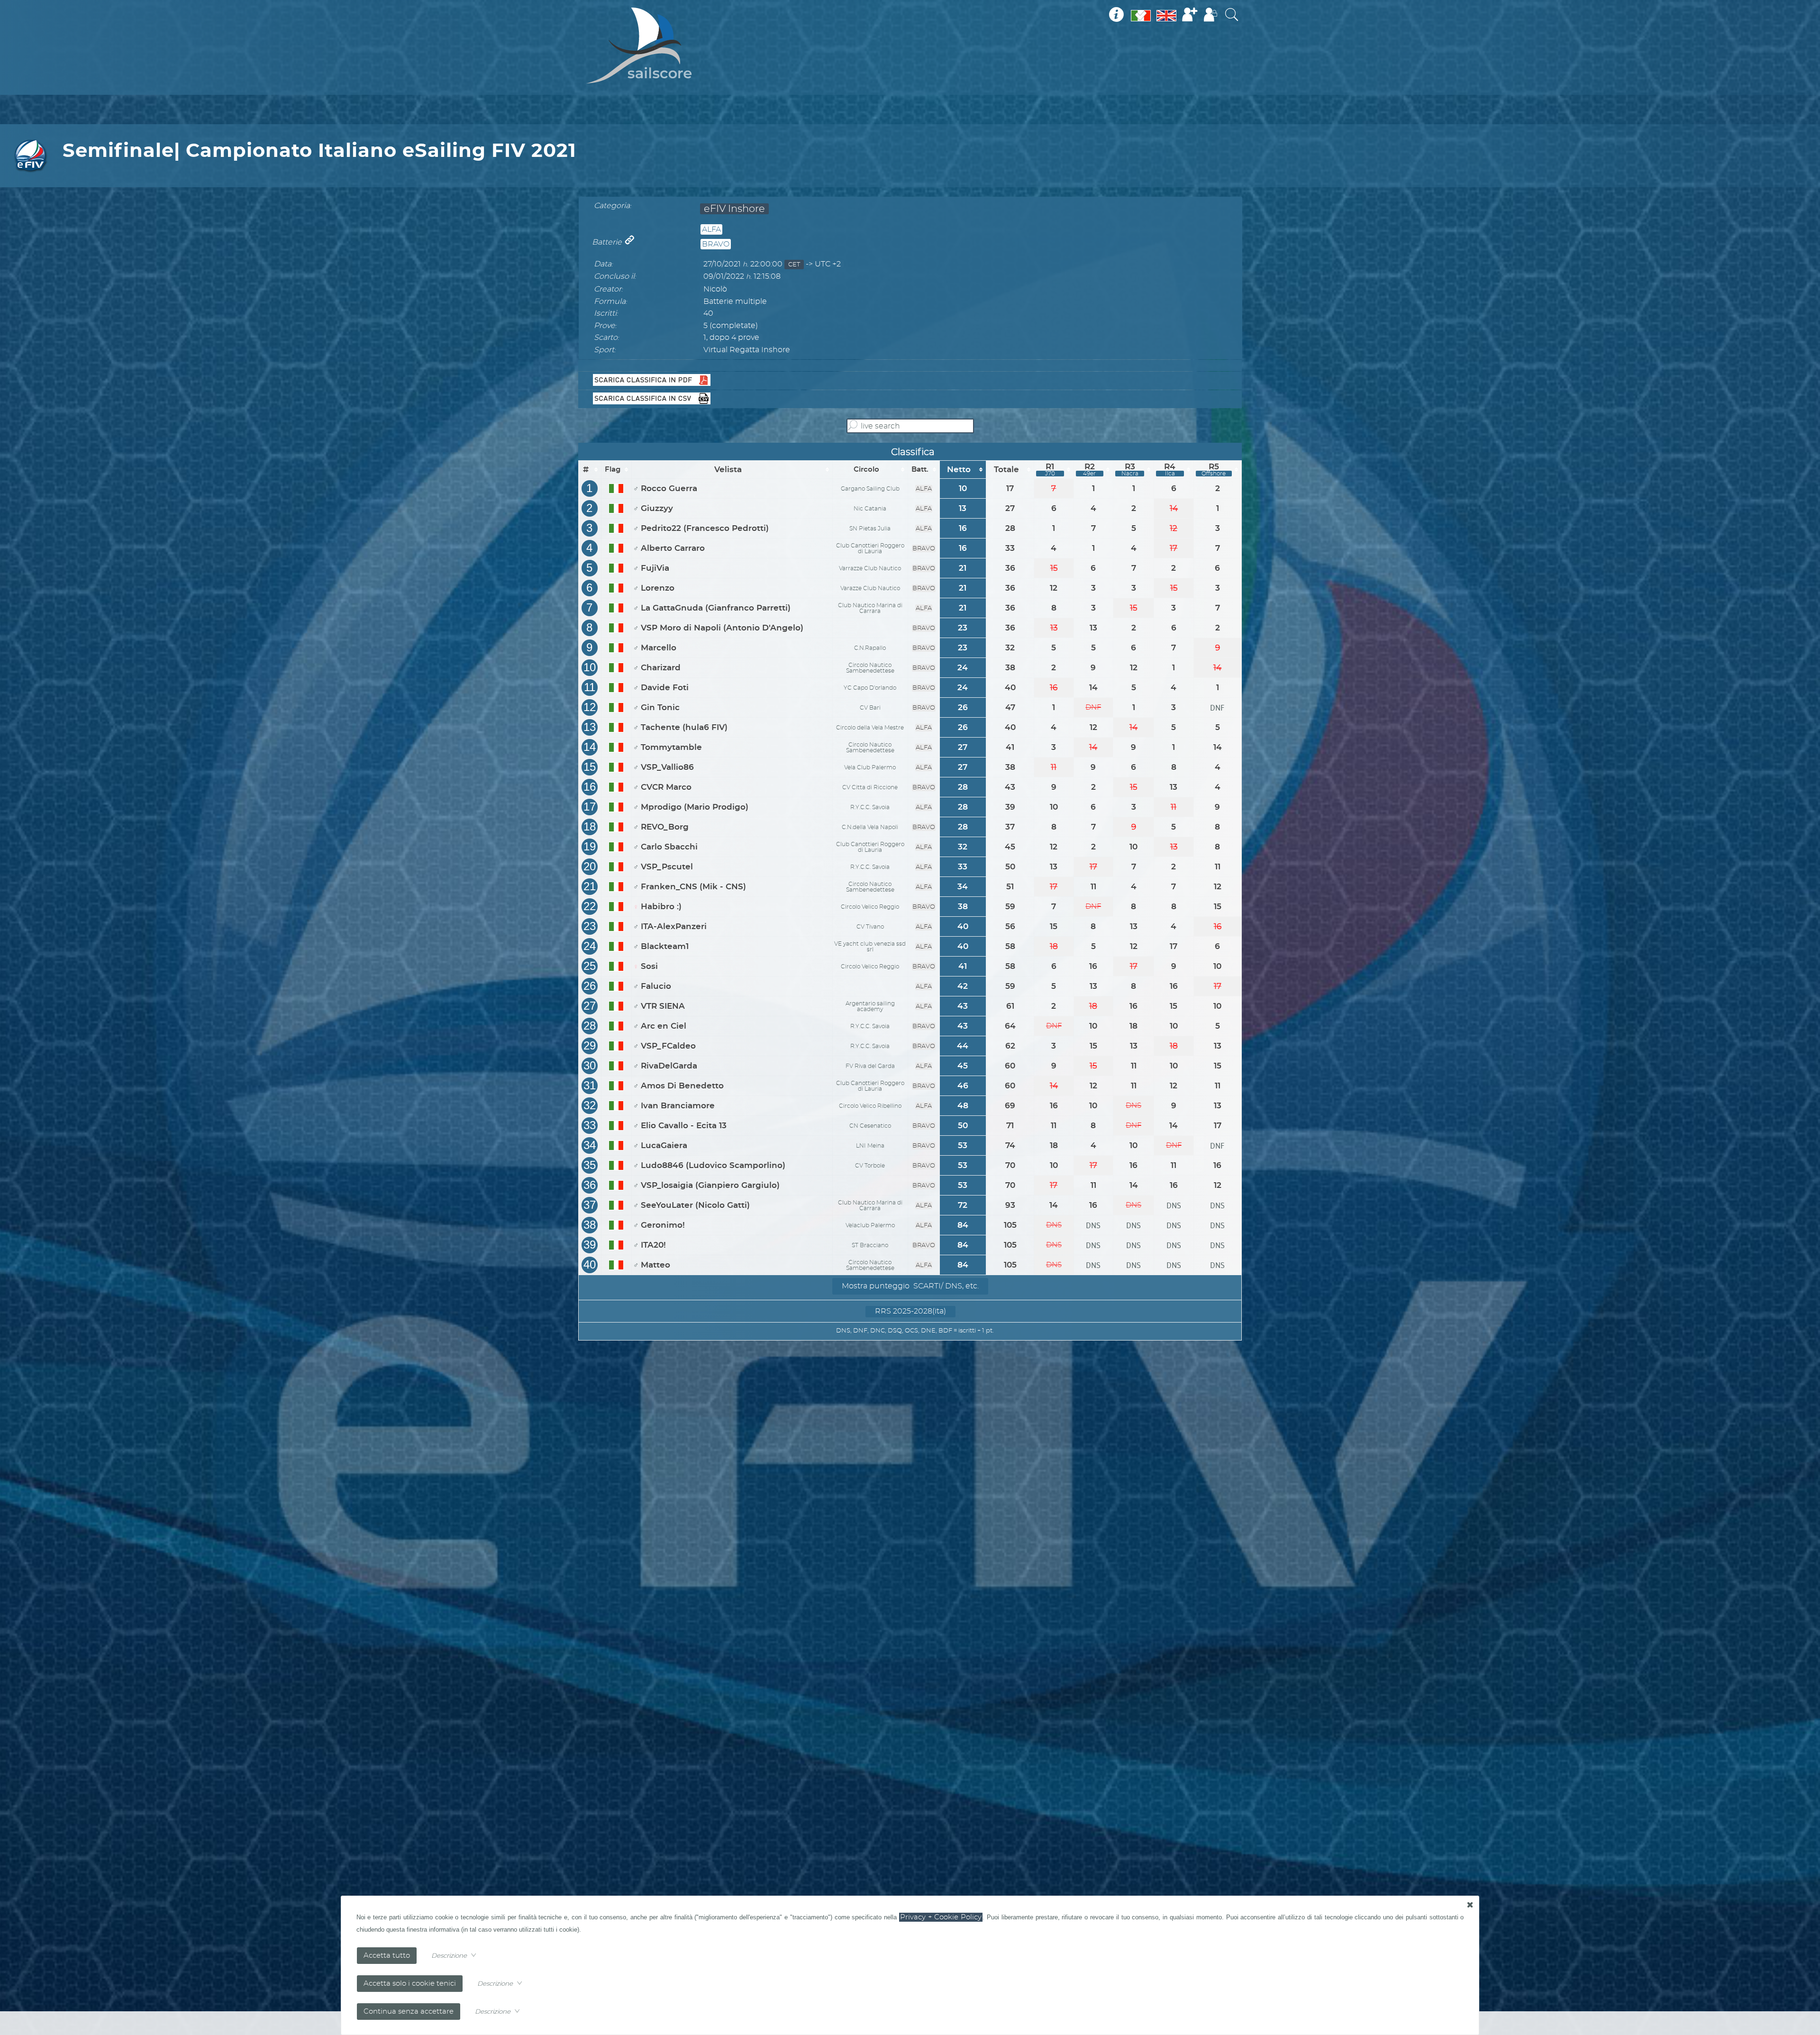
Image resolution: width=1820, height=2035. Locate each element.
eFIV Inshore (734, 209)
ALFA (711, 229)
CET (794, 265)
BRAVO (716, 244)
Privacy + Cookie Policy (941, 1917)
